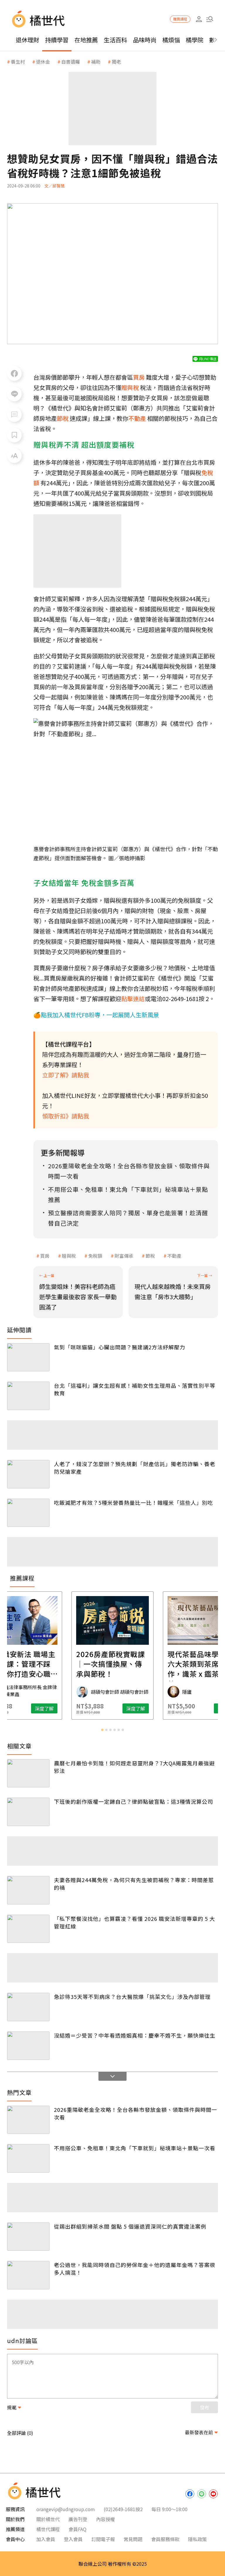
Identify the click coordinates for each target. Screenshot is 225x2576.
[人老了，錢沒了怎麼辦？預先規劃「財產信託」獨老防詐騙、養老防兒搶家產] (28, 1474)
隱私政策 (197, 2539)
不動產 (174, 1256)
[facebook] (190, 2494)
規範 (12, 2407)
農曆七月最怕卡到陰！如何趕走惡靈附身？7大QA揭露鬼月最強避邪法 (134, 1767)
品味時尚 (145, 40)
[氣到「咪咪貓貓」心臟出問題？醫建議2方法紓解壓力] (28, 1357)
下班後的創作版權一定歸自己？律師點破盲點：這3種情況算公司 (133, 1801)
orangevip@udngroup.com (66, 2509)
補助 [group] (96, 62)
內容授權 (105, 2519)
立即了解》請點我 (66, 1075)
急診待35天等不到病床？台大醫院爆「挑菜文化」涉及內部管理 (132, 1997)
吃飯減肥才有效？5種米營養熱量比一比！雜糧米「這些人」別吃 (133, 1502)
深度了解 (44, 1708)
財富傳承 (124, 1256)
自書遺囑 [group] (71, 62)
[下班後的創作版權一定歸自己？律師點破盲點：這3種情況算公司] (28, 1812)
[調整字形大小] (14, 456)
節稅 (150, 1256)
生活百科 (115, 40)
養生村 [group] (18, 62)
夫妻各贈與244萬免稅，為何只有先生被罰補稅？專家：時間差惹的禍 (134, 1884)
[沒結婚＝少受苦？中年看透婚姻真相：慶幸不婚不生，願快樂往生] (28, 2046)
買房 (45, 1256)
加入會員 (46, 2539)
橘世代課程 (48, 2529)
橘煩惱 (171, 40)
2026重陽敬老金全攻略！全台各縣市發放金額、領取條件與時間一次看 (135, 2113)
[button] (210, 19)
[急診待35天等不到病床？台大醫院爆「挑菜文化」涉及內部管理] (28, 2007)
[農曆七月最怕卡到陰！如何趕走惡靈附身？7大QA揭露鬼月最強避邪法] (28, 1773)
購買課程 (180, 19)
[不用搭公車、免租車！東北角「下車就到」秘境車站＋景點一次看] (28, 2158)
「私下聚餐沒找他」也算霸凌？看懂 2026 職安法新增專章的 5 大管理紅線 (134, 1922)
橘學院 (195, 40)
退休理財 (28, 40)
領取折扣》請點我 (66, 1116)
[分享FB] (14, 373)
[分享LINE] (14, 394)
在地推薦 (86, 40)
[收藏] (14, 435)
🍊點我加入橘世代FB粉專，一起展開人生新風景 (96, 1015)
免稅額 (95, 1256)
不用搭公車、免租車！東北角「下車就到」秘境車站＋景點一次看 (135, 2148)
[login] (199, 19)
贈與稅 (69, 1256)
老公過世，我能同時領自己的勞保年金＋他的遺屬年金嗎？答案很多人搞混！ (135, 2269)
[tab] (102, 1730)
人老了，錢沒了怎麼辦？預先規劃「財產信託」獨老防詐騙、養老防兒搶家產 (135, 1468)
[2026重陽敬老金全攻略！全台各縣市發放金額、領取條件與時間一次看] (28, 2120)
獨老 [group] (116, 62)
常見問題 (133, 2539)
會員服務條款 (165, 2539)
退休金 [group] (43, 62)
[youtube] (213, 2494)
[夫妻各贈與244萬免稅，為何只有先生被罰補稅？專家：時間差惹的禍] (28, 1890)
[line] (202, 2494)
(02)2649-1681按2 (123, 2509)
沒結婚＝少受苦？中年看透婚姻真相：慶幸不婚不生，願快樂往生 (135, 2035)
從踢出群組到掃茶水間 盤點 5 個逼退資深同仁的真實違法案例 (130, 2226)
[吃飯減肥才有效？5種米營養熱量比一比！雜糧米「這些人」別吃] (28, 1513)
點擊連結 (133, 999)
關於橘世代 (48, 2519)
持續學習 (57, 40)
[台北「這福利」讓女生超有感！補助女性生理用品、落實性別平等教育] (28, 1396)
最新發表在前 (199, 2432)
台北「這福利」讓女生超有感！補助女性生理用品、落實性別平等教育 (135, 1389)
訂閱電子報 (103, 2539)
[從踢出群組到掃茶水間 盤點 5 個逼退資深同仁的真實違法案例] (28, 2237)
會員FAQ (77, 2529)
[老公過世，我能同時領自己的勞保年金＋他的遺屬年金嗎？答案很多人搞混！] (28, 2275)
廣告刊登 (78, 2519)
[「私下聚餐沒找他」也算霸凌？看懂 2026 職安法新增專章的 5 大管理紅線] (28, 1929)
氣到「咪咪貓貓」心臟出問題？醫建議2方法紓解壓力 (120, 1347)
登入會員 (73, 2539)
